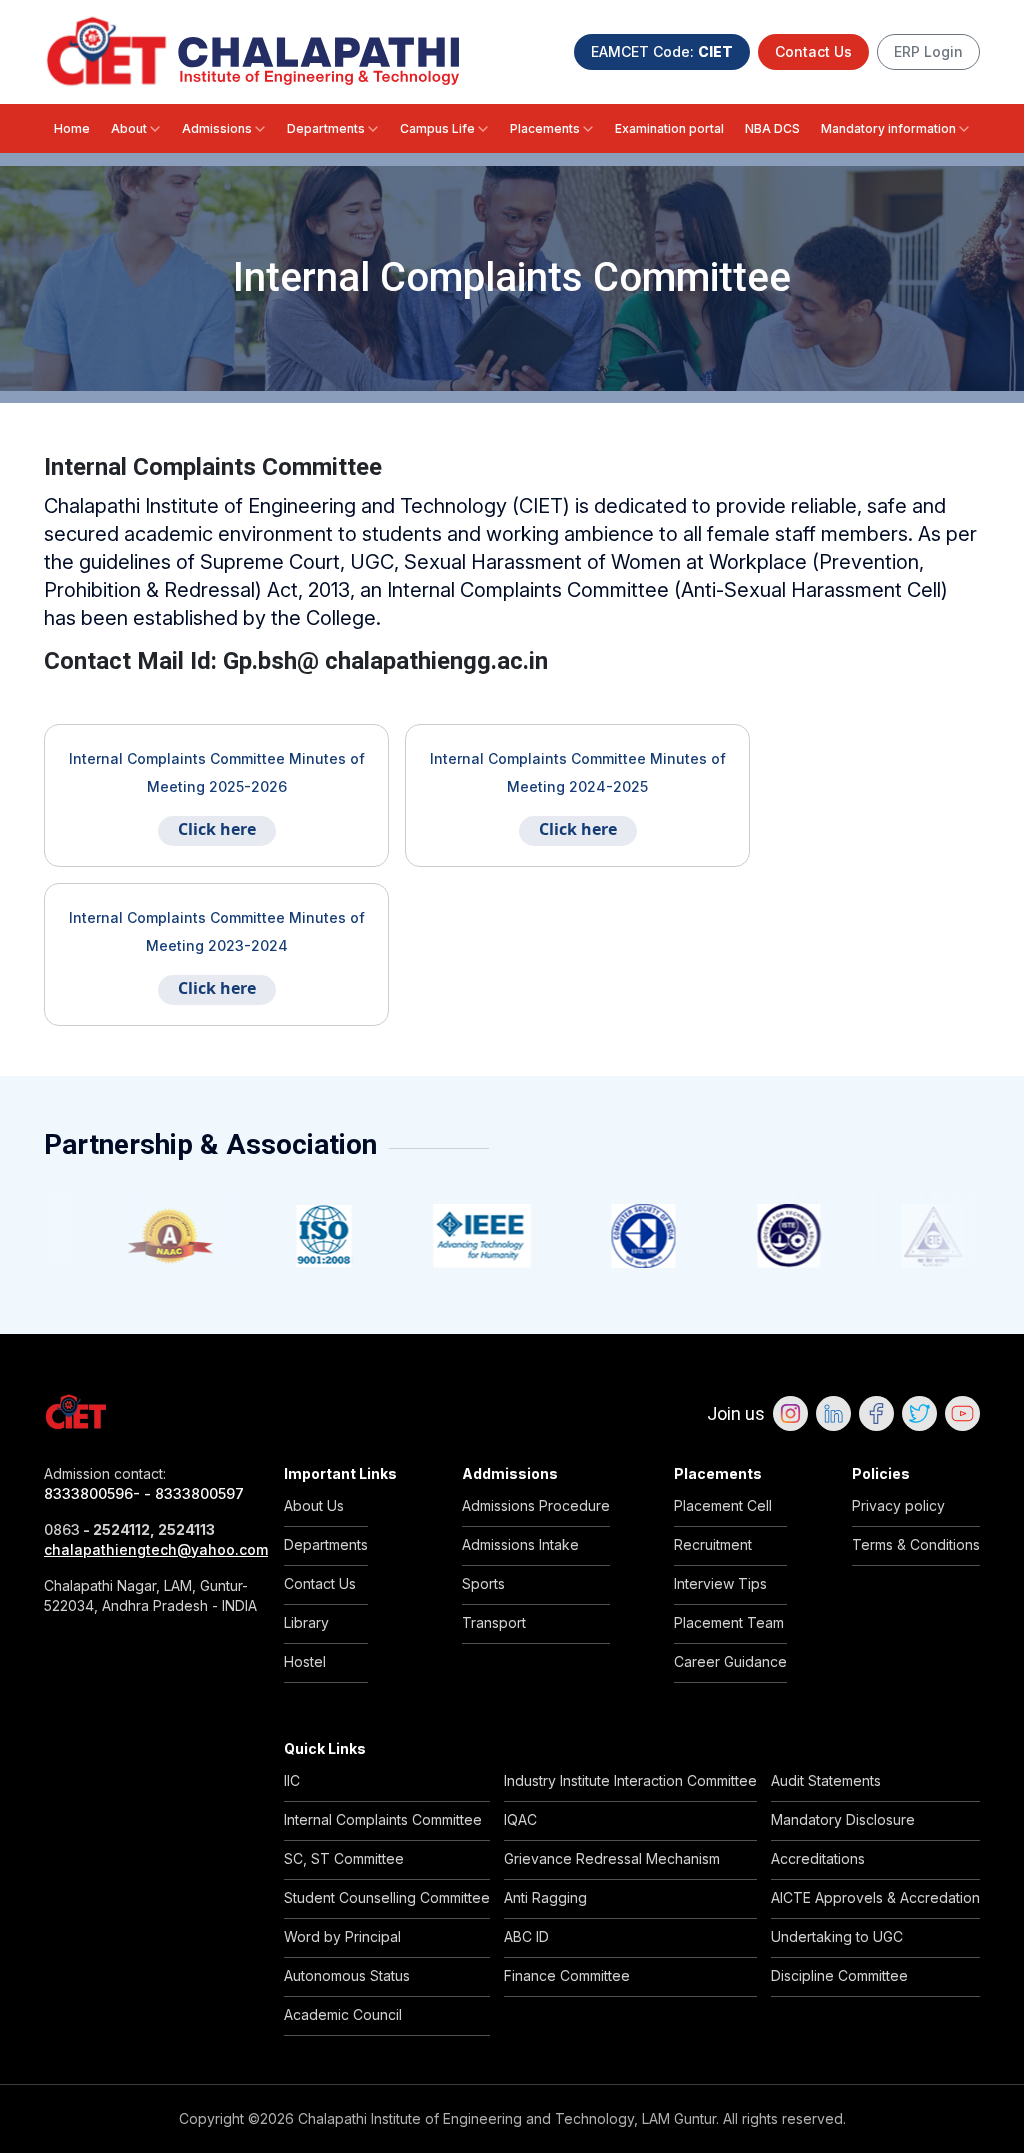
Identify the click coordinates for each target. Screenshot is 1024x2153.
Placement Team (729, 1622)
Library (306, 1622)
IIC (292, 1780)
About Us (314, 1505)
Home (72, 128)
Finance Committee (567, 1975)
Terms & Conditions (916, 1544)
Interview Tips (720, 1583)
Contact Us (813, 51)
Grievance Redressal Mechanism (612, 1858)
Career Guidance (730, 1661)
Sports (483, 1583)
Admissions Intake (520, 1544)
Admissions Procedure (536, 1505)
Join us (736, 1413)
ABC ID (526, 1936)
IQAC (520, 1819)
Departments (326, 128)
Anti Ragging (545, 1897)
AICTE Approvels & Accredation (875, 1897)
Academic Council (343, 2014)
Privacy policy (898, 1505)
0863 (62, 1529)
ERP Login (928, 51)
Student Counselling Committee (387, 1897)
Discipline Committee (839, 1975)
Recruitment (713, 1544)
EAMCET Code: (662, 51)
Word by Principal (342, 1936)
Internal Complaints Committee (383, 1819)
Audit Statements (826, 1780)
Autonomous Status (347, 1975)
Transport (494, 1622)
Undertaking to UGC (837, 1936)
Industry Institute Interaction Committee (630, 1780)
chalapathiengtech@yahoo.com (152, 1549)
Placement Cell (723, 1505)
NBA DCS (772, 128)
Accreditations (818, 1858)
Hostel (305, 1661)
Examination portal (669, 128)
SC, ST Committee (344, 1858)
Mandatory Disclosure (843, 1819)
